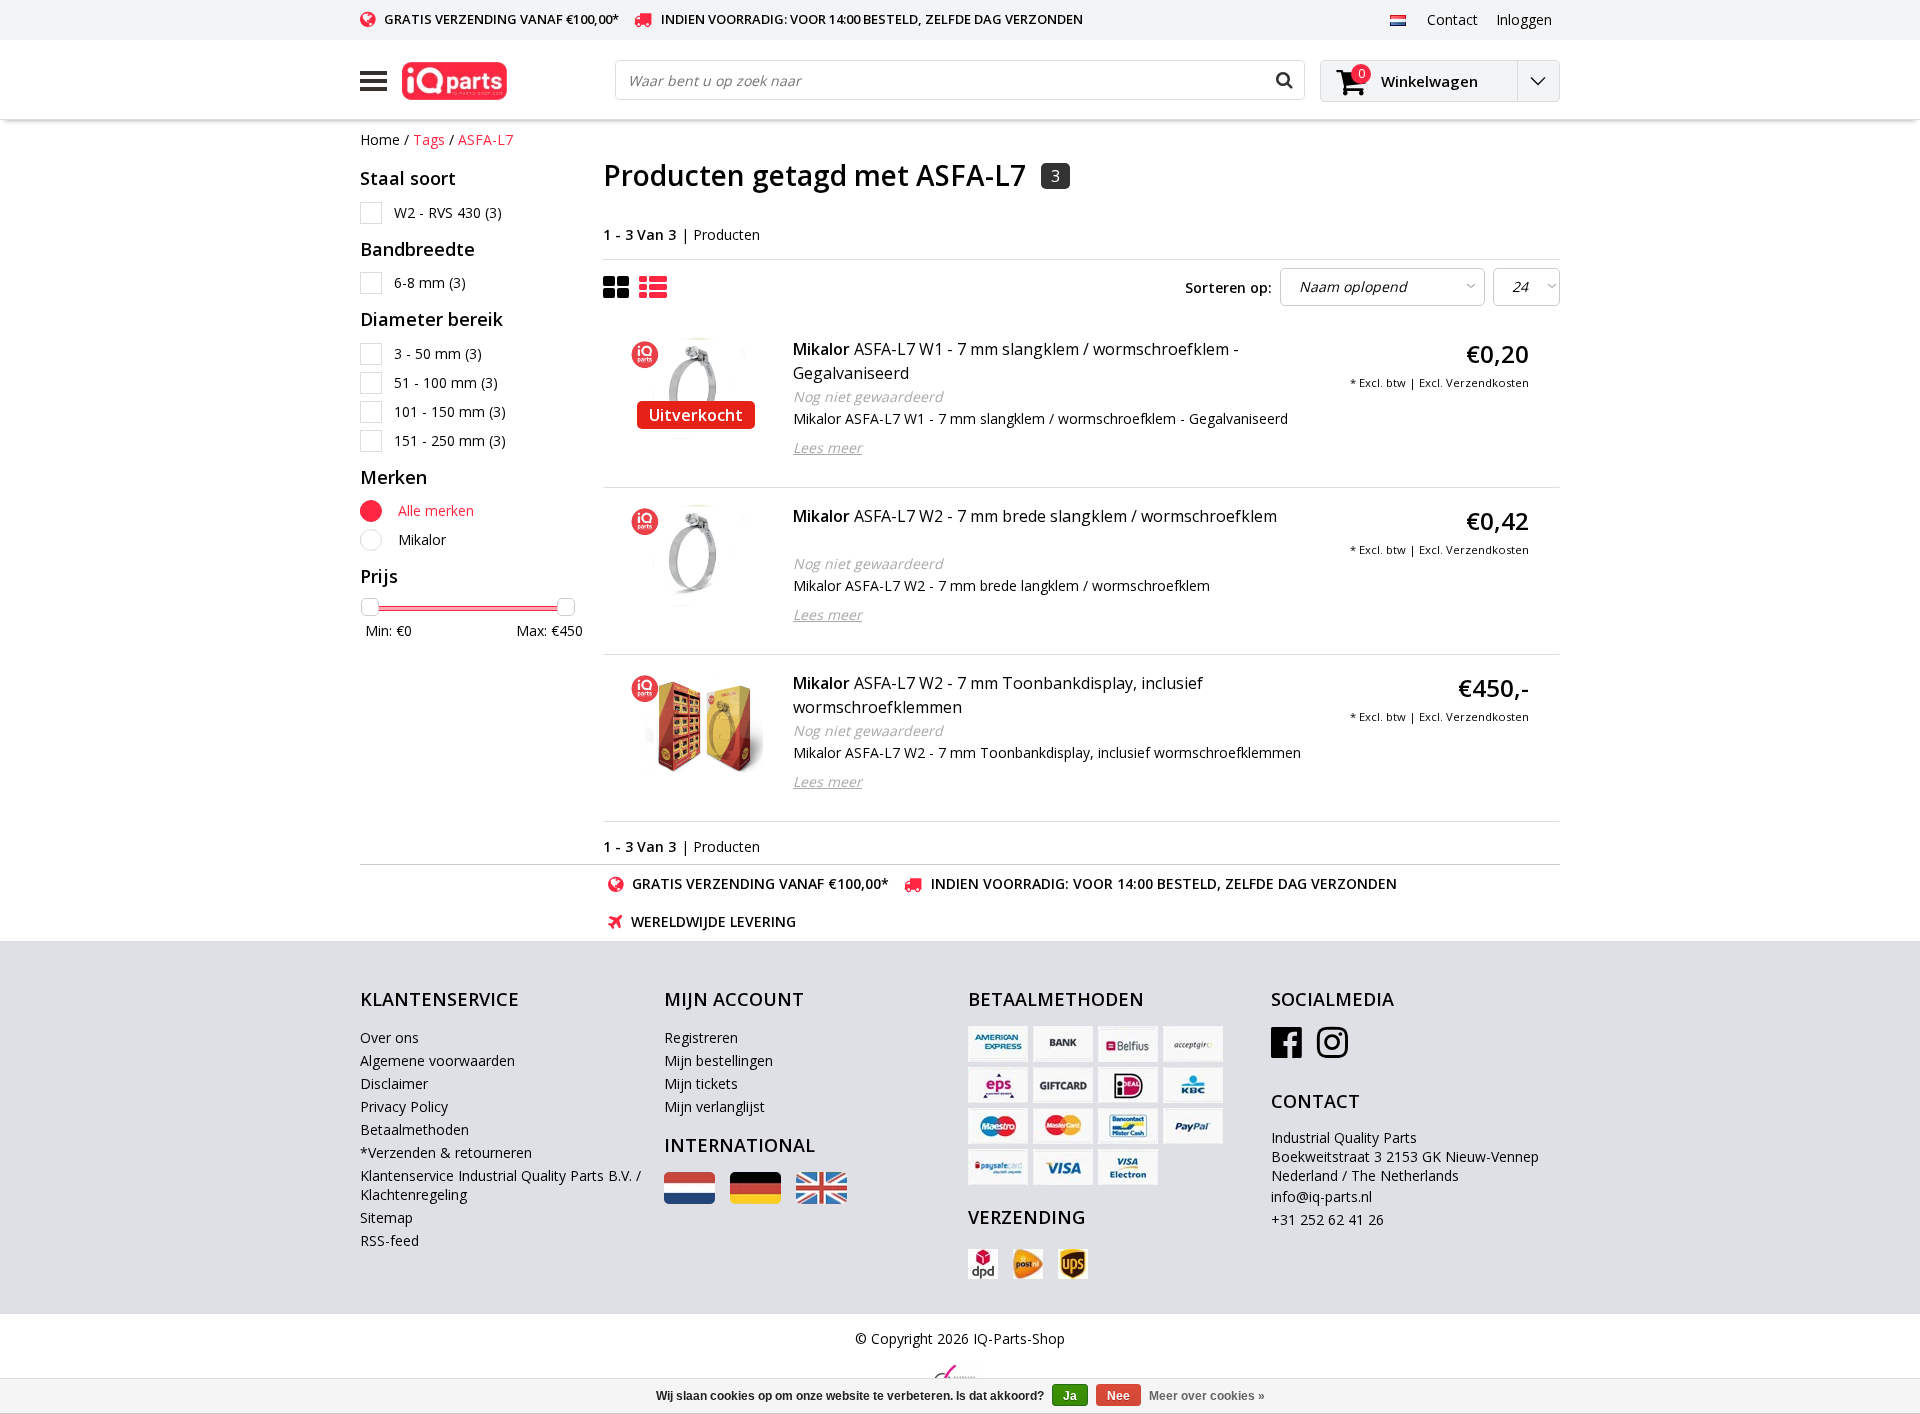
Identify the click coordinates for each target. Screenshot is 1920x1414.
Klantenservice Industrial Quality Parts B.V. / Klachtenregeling (500, 1185)
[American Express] (998, 1044)
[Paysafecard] (998, 1167)
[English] (821, 1198)
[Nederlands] (1397, 19)
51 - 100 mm (446, 382)
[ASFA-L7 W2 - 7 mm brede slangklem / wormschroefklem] (695, 555)
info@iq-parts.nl (1321, 1196)
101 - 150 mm (450, 411)
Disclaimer (394, 1083)
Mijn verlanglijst (714, 1106)
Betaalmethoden (414, 1129)
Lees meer (827, 447)
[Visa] (1063, 1167)
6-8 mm (430, 282)
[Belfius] (1128, 1044)
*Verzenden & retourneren (446, 1152)
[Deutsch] (755, 1198)
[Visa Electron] (1128, 1167)
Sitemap (386, 1217)
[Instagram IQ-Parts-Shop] (1332, 1049)
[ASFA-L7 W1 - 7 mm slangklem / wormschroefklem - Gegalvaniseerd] (695, 388)
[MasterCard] (1063, 1126)
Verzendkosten (1487, 382)
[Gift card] (1063, 1085)
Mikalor (422, 539)
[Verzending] (983, 1264)
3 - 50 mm (438, 353)
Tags (429, 139)
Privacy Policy (404, 1106)
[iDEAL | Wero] (1128, 1085)
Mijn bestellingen (718, 1060)
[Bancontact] (1128, 1126)
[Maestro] (998, 1126)
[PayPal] (1193, 1126)
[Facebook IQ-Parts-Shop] (1286, 1049)
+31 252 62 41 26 (1327, 1219)
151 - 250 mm (450, 440)
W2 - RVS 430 (448, 212)
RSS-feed (389, 1240)
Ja (1070, 1396)
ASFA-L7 (485, 139)
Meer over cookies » (1207, 1396)
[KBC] (1193, 1085)
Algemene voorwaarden (437, 1060)
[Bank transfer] (1063, 1044)
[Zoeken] (1284, 80)
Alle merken (436, 510)
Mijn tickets (701, 1083)
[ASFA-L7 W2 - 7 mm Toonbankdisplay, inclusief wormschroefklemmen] (695, 722)
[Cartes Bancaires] (1193, 1044)
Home (380, 139)
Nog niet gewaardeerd (868, 396)
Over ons (389, 1037)
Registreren (701, 1037)
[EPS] (998, 1085)
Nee (1118, 1396)
